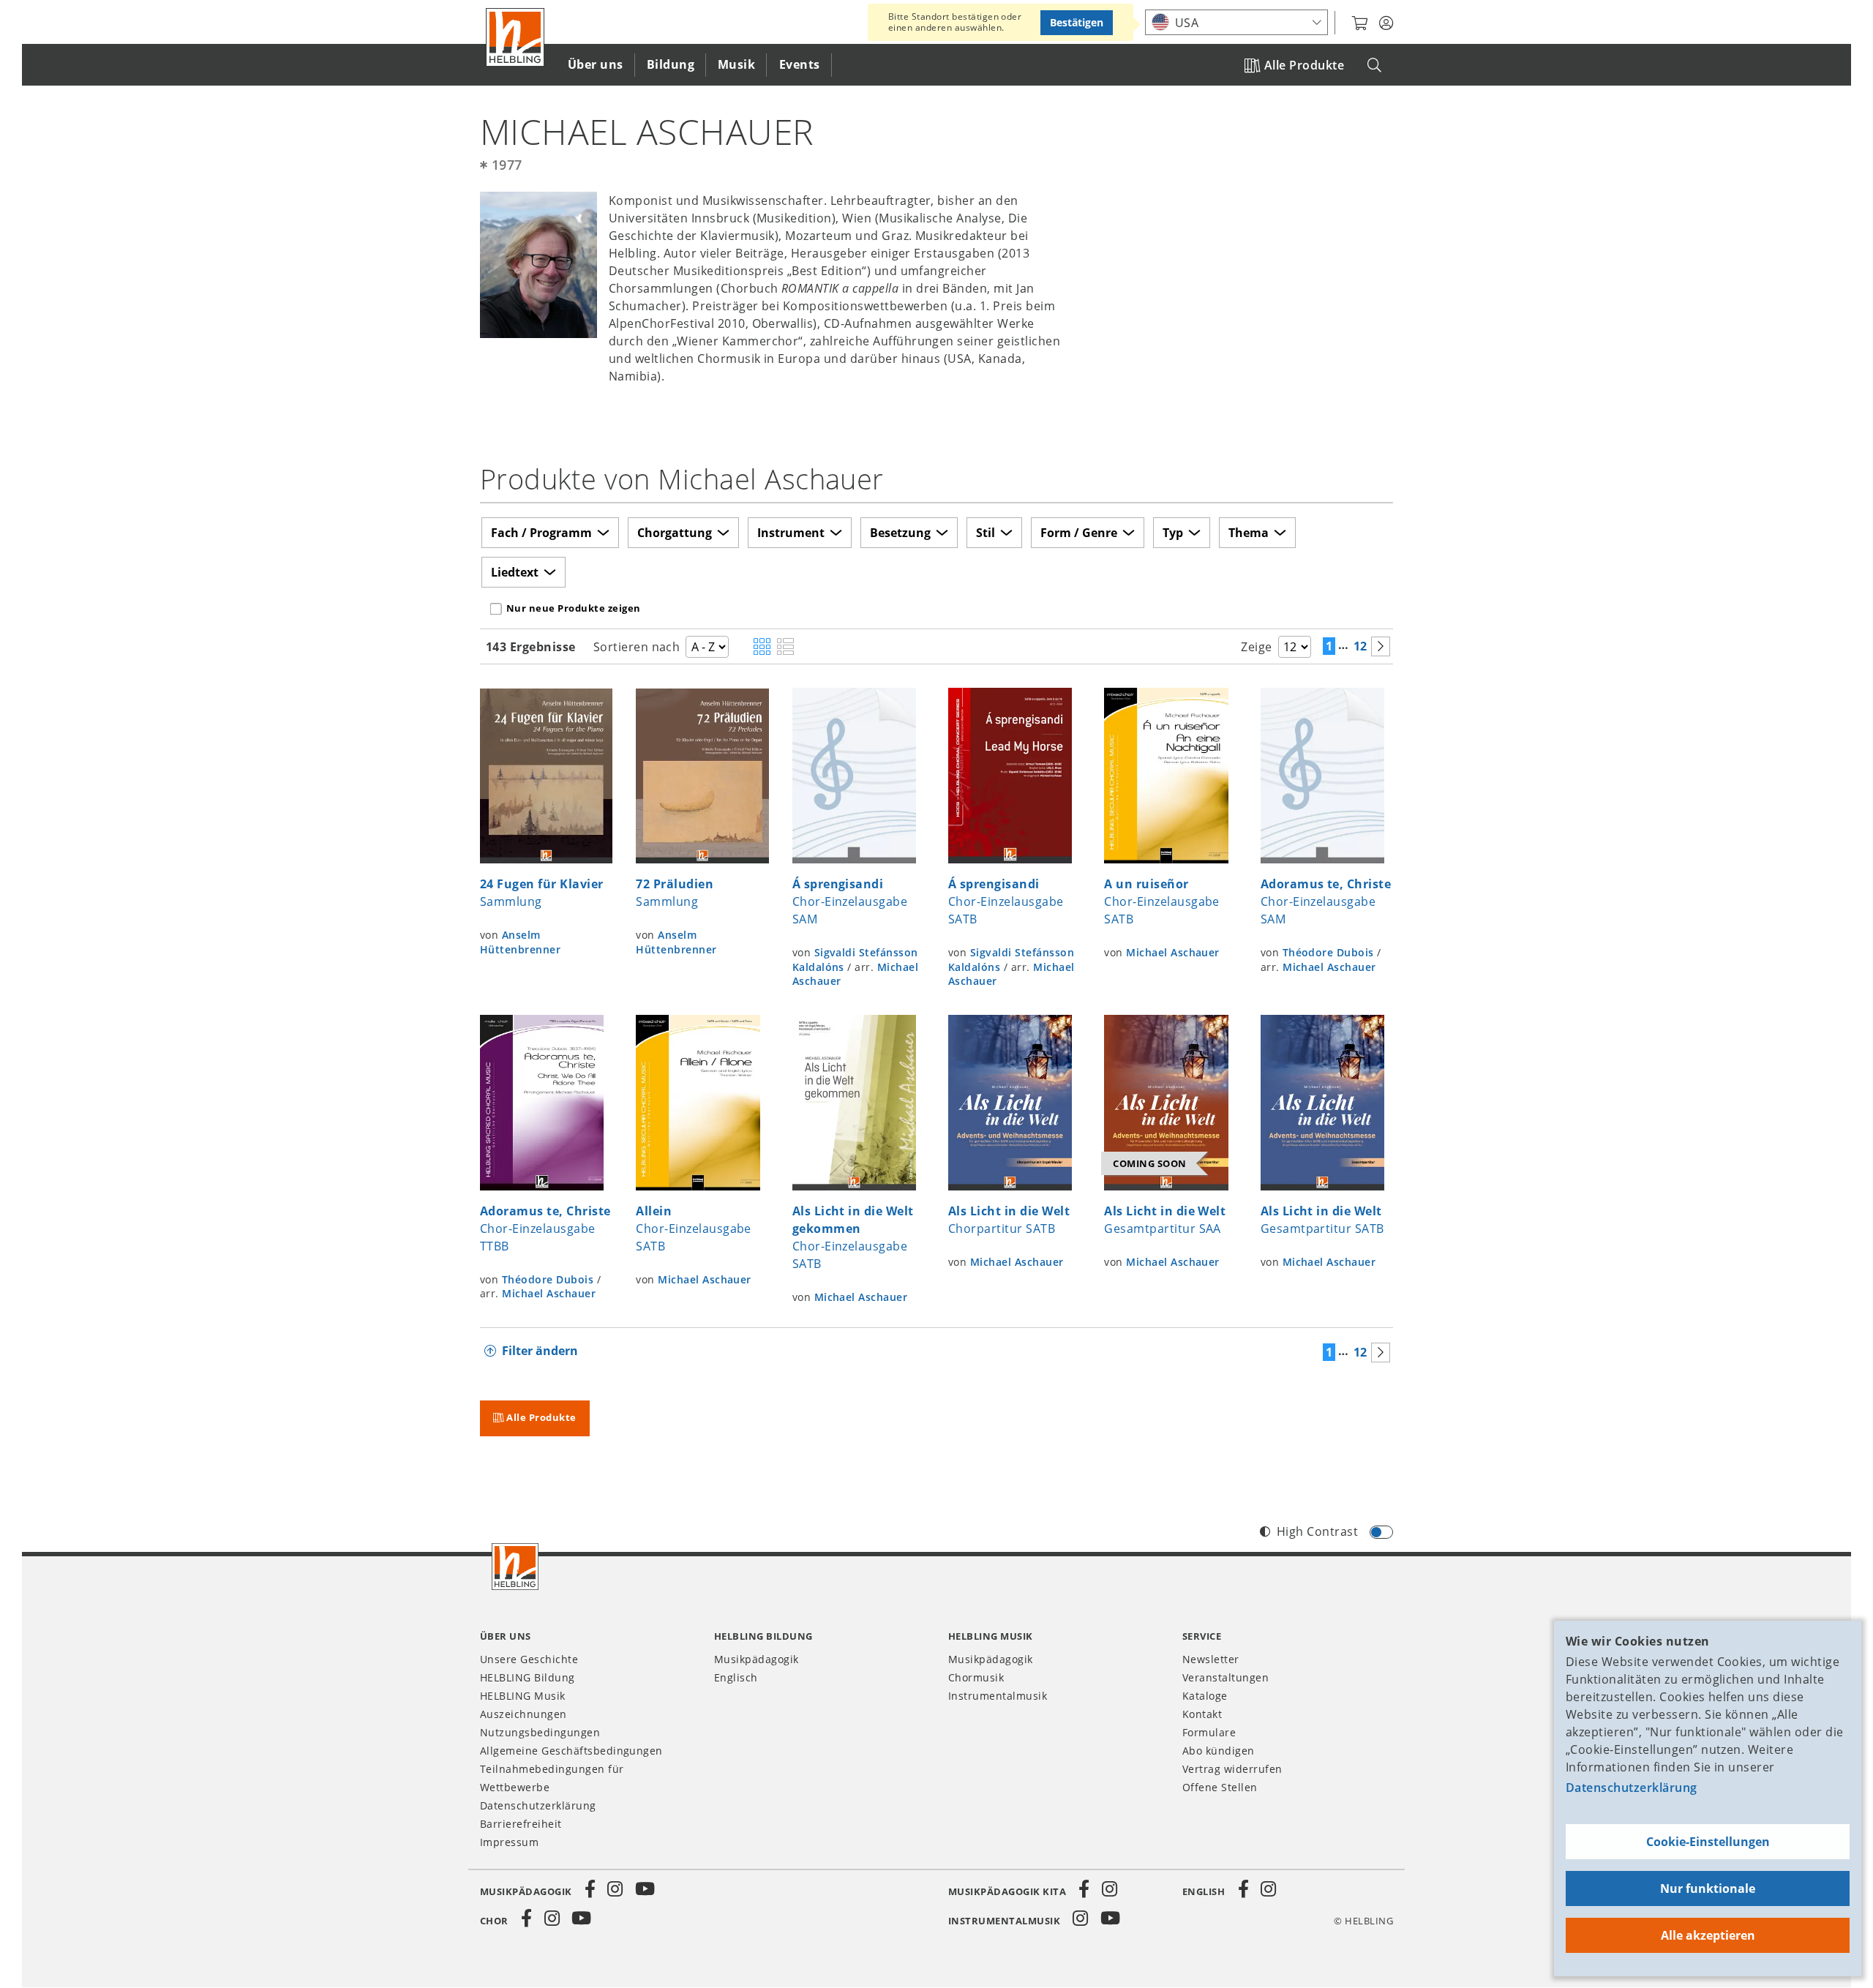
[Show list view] (785, 648)
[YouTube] (645, 1889)
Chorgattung (675, 533)
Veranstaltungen (1225, 1677)
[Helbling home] (515, 1567)
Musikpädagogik (757, 1659)
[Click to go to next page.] (1381, 646)
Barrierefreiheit (521, 1824)
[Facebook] (590, 1889)
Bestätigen (1077, 22)
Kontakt (1202, 1714)
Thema (1249, 533)
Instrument (791, 533)
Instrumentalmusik (998, 1696)
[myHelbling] (1386, 23)
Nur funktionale (1708, 1888)
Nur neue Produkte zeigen (574, 608)
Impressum (509, 1842)
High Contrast (1317, 1531)
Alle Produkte (1304, 65)
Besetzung (900, 533)
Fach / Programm (541, 533)
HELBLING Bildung (528, 1677)
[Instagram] (615, 1889)
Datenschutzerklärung (1632, 1788)
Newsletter (1211, 1659)
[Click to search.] (1374, 65)
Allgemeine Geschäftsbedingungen (571, 1751)
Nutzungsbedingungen (540, 1732)
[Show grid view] (762, 648)
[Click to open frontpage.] (515, 37)
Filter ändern (540, 1351)
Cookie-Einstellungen (1708, 1842)
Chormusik (976, 1677)
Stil (986, 533)
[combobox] (1236, 22)
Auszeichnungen (523, 1714)
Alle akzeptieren (1708, 1935)
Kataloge (1205, 1696)
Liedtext (515, 572)
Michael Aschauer (1173, 952)
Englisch (736, 1677)
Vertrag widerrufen (1232, 1769)
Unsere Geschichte (529, 1659)
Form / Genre (1079, 533)
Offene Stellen (1220, 1787)
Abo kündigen (1219, 1751)
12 (1360, 646)
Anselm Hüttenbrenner (520, 942)
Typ (1173, 533)
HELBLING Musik (523, 1696)
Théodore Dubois (1328, 952)
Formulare (1209, 1732)
